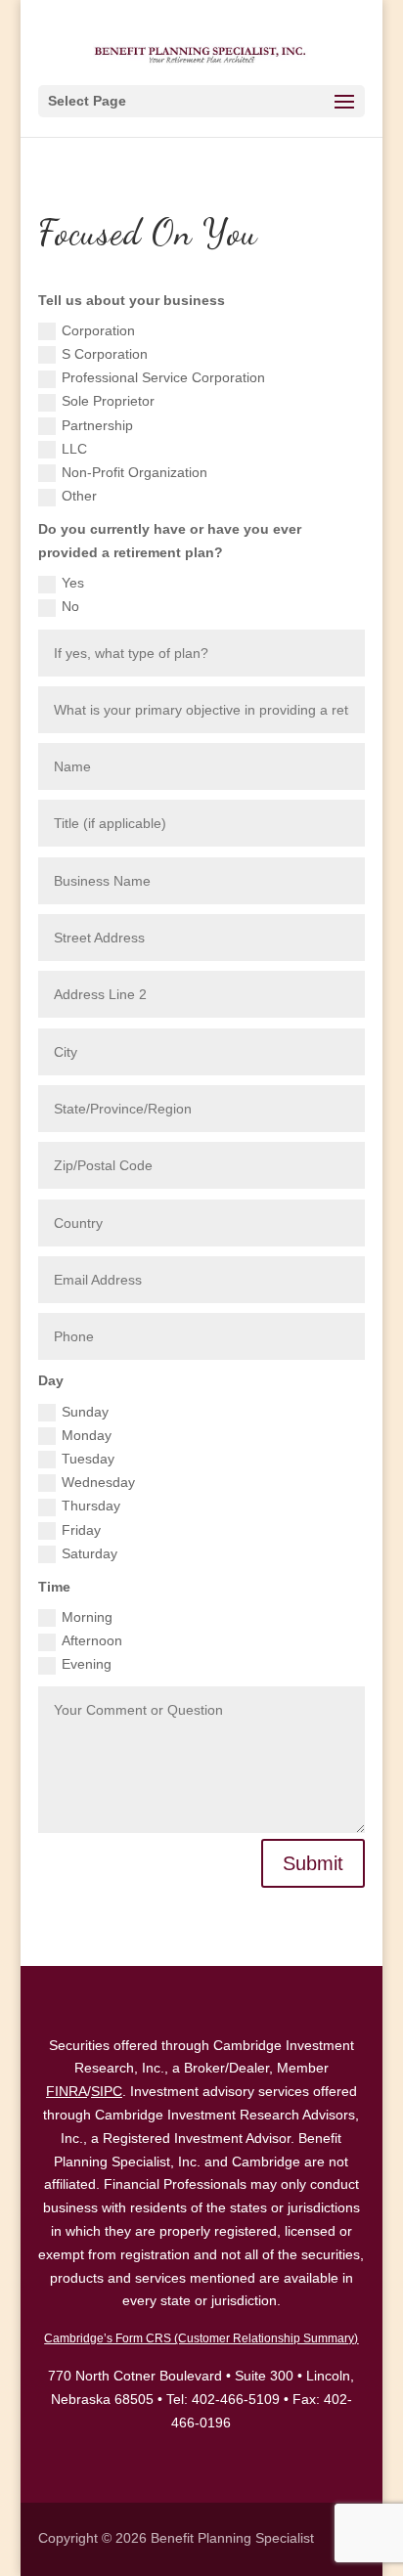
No (70, 606)
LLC (74, 449)
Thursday (91, 1506)
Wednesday (98, 1482)
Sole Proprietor (108, 401)
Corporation (98, 330)
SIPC (107, 2091)
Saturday (90, 1553)
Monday (87, 1435)
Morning (87, 1617)
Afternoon (92, 1640)
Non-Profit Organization (134, 472)
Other (79, 496)
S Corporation (105, 354)
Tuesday (88, 1459)
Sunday (85, 1412)
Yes (73, 583)
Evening (87, 1664)
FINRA (67, 2091)
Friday (81, 1530)
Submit (313, 1863)
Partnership (97, 425)
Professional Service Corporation (163, 377)
